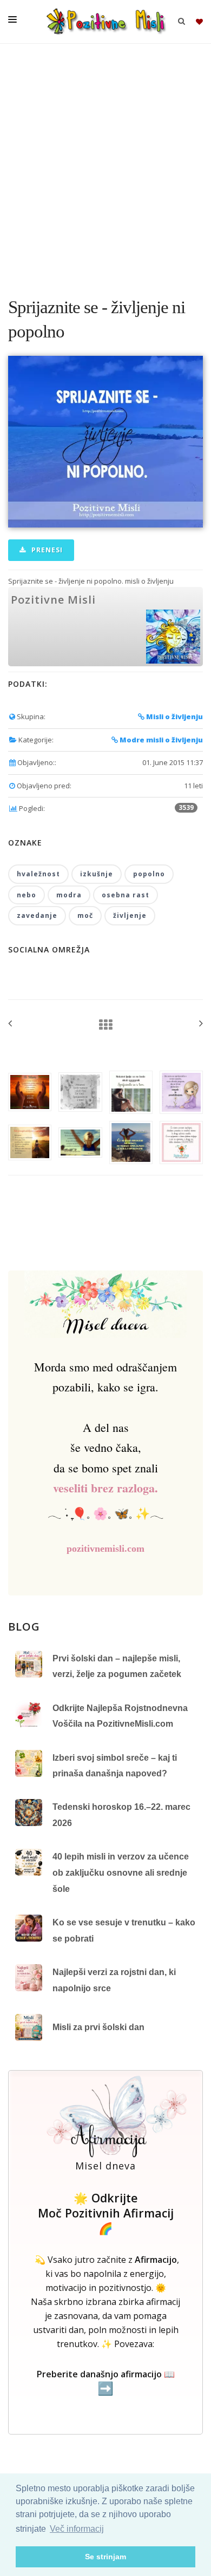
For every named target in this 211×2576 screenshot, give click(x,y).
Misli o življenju (174, 716)
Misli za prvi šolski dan (98, 2027)
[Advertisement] (105, 165)
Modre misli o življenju (160, 740)
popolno (149, 874)
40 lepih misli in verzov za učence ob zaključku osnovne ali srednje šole (121, 1872)
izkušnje (97, 874)
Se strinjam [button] (105, 2557)
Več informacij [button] (77, 2529)
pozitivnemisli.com (105, 1549)
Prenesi (46, 550)
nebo (27, 895)
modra (69, 895)
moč (85, 915)
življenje (130, 915)
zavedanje (37, 915)
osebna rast (126, 895)
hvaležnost (38, 874)
